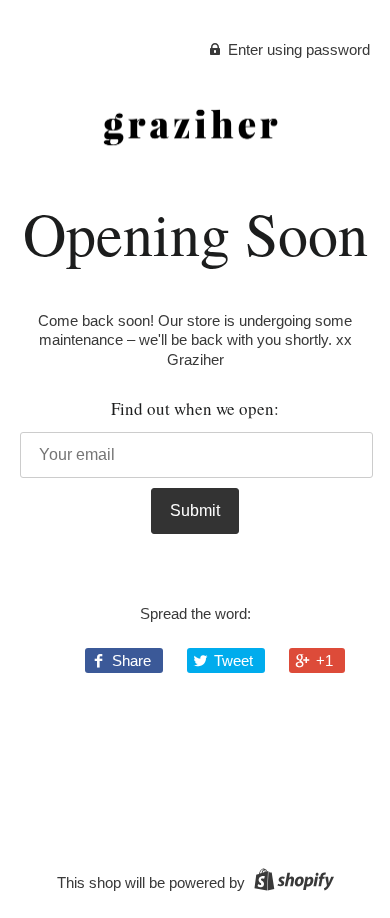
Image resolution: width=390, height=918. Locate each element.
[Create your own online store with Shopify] (291, 882)
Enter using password (297, 49)
